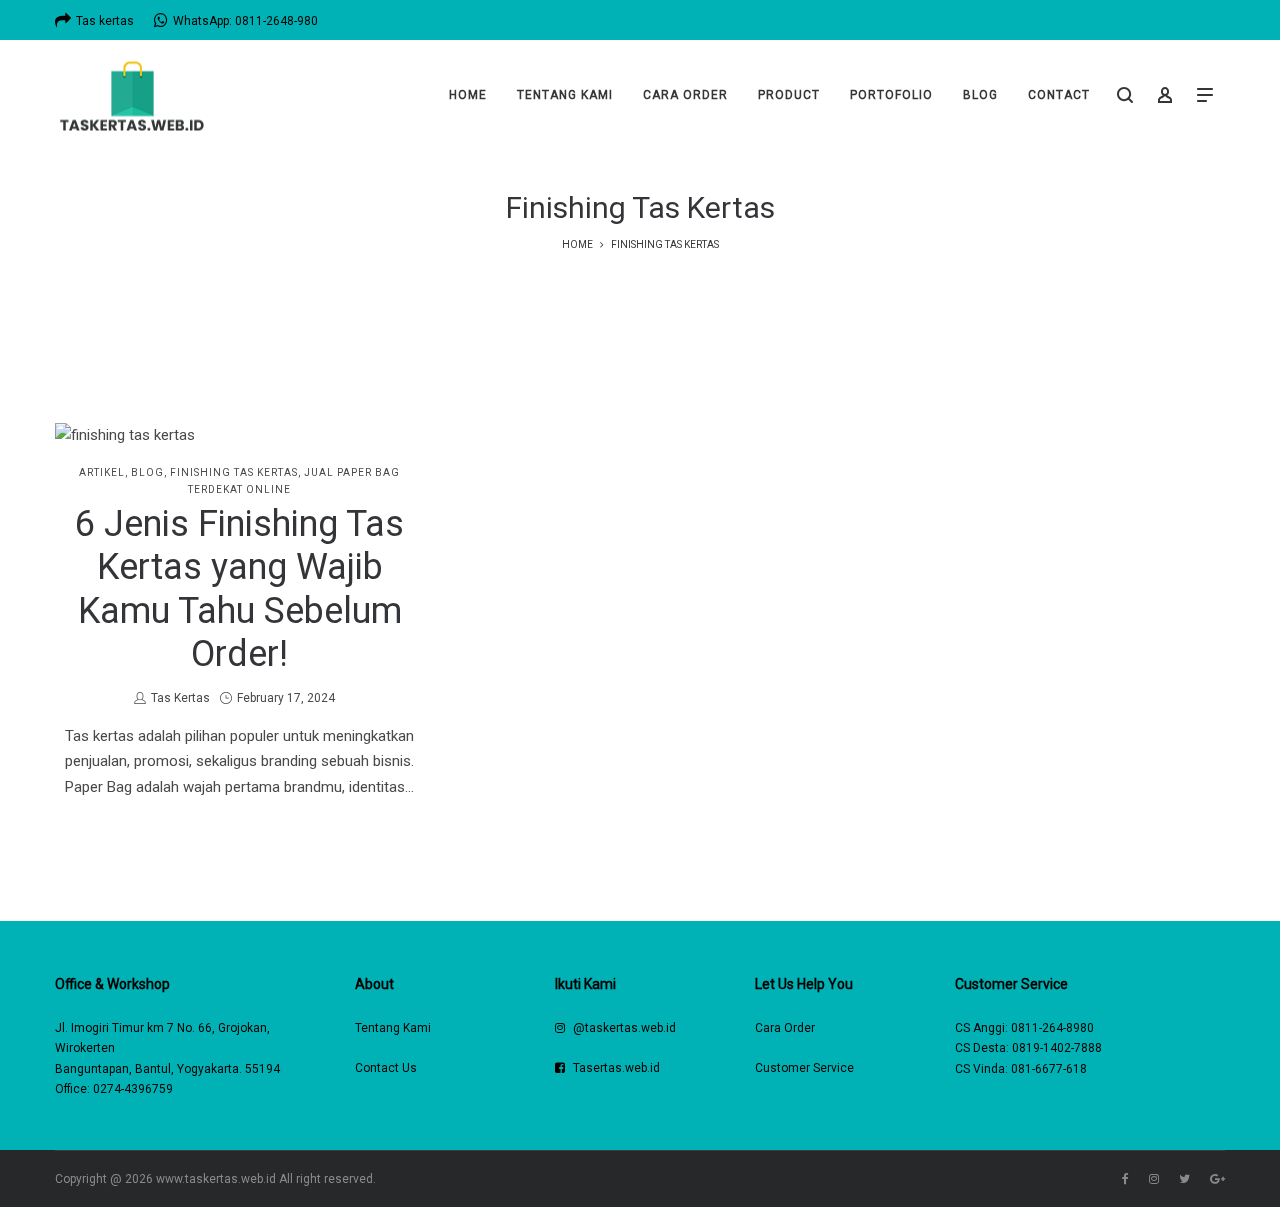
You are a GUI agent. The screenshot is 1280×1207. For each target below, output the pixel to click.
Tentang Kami (393, 1028)
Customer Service (804, 1068)
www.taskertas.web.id (216, 1179)
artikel (102, 472)
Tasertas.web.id (616, 1068)
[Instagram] (1154, 1179)
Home (577, 244)
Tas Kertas (180, 698)
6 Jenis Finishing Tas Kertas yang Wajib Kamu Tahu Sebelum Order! (239, 589)
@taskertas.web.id (624, 1028)
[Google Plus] (1217, 1179)
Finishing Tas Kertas (234, 472)
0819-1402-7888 (1057, 1048)
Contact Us (386, 1068)
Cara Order (785, 1028)
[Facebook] (1125, 1179)
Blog (147, 472)
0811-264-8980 (1052, 1028)
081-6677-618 (1049, 1069)
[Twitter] (1184, 1179)
